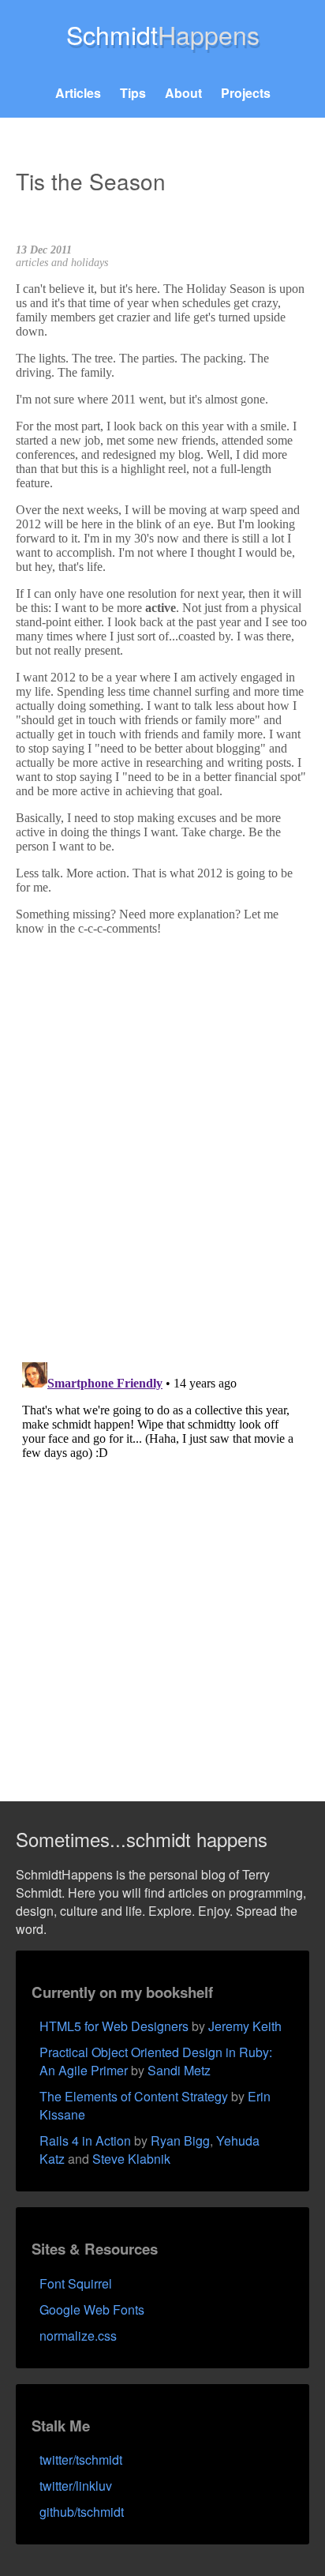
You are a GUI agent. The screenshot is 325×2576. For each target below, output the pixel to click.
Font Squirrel (76, 2283)
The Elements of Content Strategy (134, 2096)
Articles (78, 93)
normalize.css (78, 2336)
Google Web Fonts (92, 2309)
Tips (133, 93)
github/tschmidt (82, 2512)
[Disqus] (162, 1146)
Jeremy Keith (245, 2026)
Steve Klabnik (131, 2159)
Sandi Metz (179, 2070)
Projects (246, 93)
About (183, 93)
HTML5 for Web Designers (114, 2026)
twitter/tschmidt (81, 2460)
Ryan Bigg (180, 2140)
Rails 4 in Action (85, 2140)
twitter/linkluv (76, 2486)
